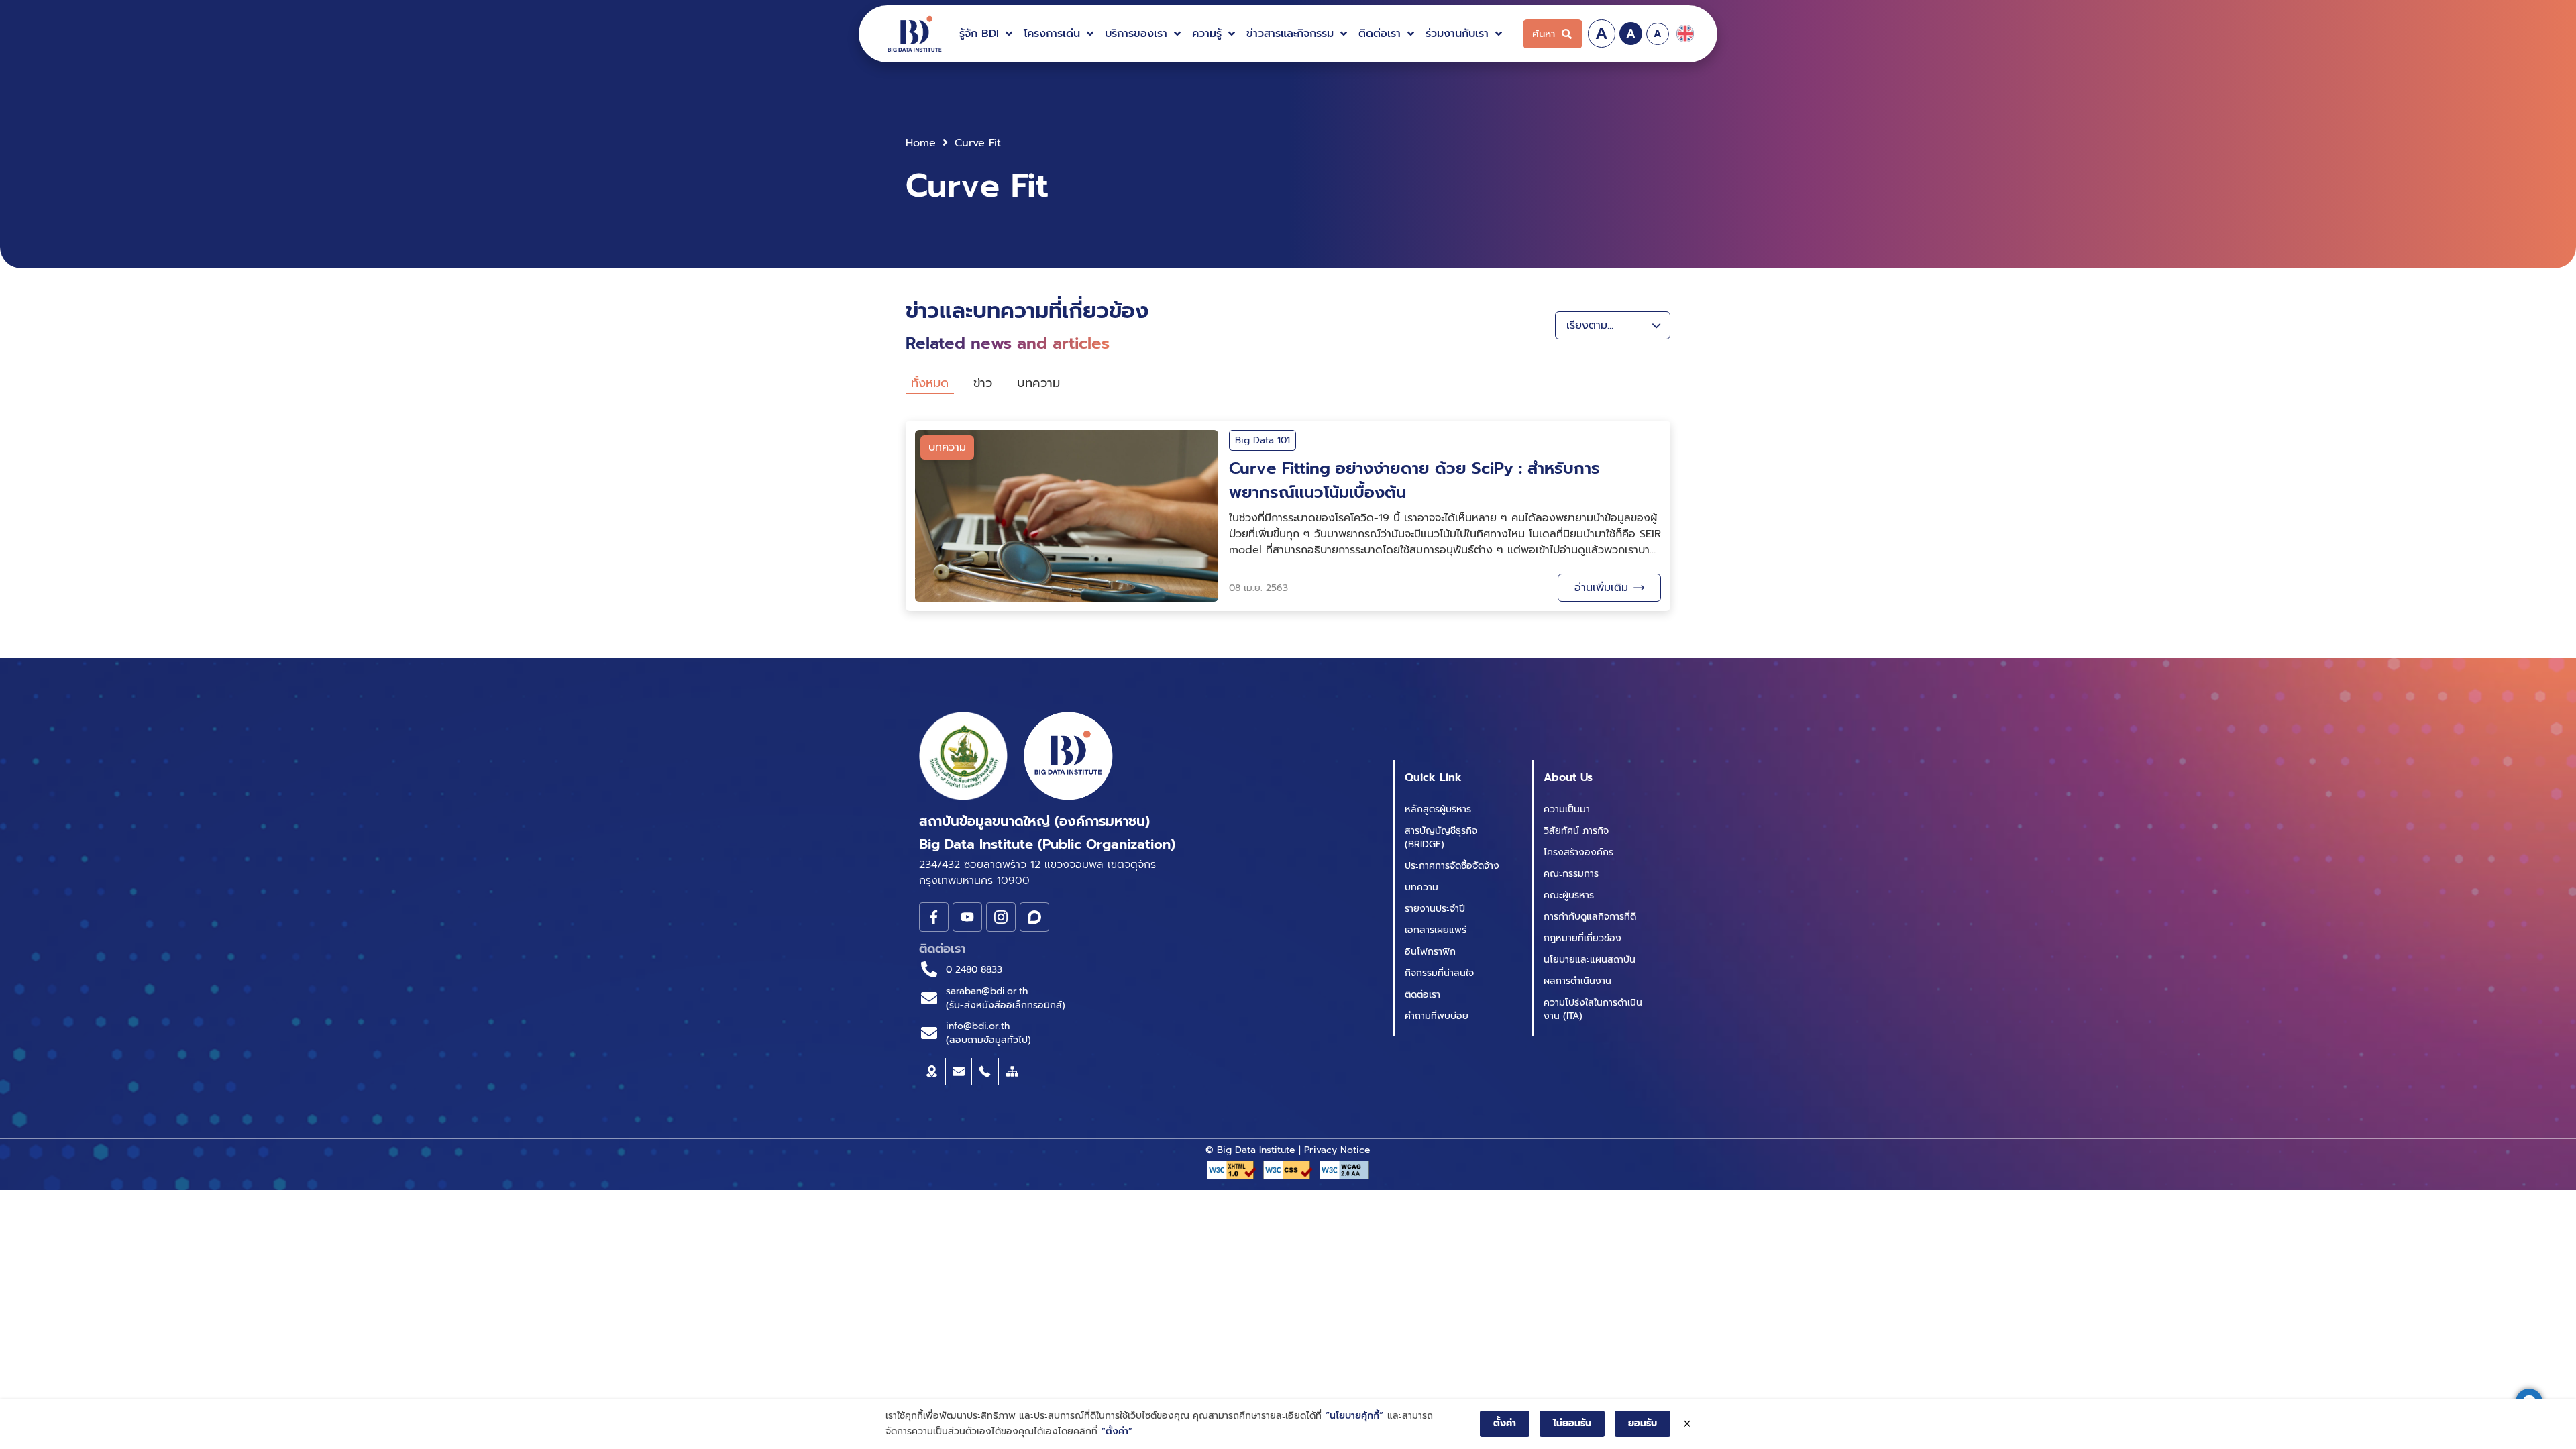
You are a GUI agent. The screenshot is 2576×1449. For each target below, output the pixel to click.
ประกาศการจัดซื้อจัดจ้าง (1452, 866)
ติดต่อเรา (1423, 995)
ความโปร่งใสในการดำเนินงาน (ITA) (1593, 1009)
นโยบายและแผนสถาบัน (1590, 960)
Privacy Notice (1337, 1150)
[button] (987, 34)
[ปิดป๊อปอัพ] (1687, 1424)
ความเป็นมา (1567, 809)
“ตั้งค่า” (1117, 1431)
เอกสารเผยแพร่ (1436, 930)
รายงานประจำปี (1435, 909)
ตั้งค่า (1505, 1423)
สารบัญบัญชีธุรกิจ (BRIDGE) (1441, 838)
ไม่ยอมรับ (1572, 1423)
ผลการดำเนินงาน (1577, 981)
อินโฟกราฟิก (1430, 952)
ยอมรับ (1643, 1423)
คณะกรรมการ (1571, 874)
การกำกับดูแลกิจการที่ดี (1590, 917)
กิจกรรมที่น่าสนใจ (1439, 973)
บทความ (1421, 887)
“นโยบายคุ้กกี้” (1354, 1416)
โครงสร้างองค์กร (1578, 852)
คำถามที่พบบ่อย (1437, 1016)
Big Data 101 (1263, 440)
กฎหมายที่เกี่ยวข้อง (1582, 938)
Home (921, 143)
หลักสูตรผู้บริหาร (1438, 809)
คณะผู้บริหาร (1569, 895)
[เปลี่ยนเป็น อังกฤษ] (1685, 34)
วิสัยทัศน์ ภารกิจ (1576, 831)
